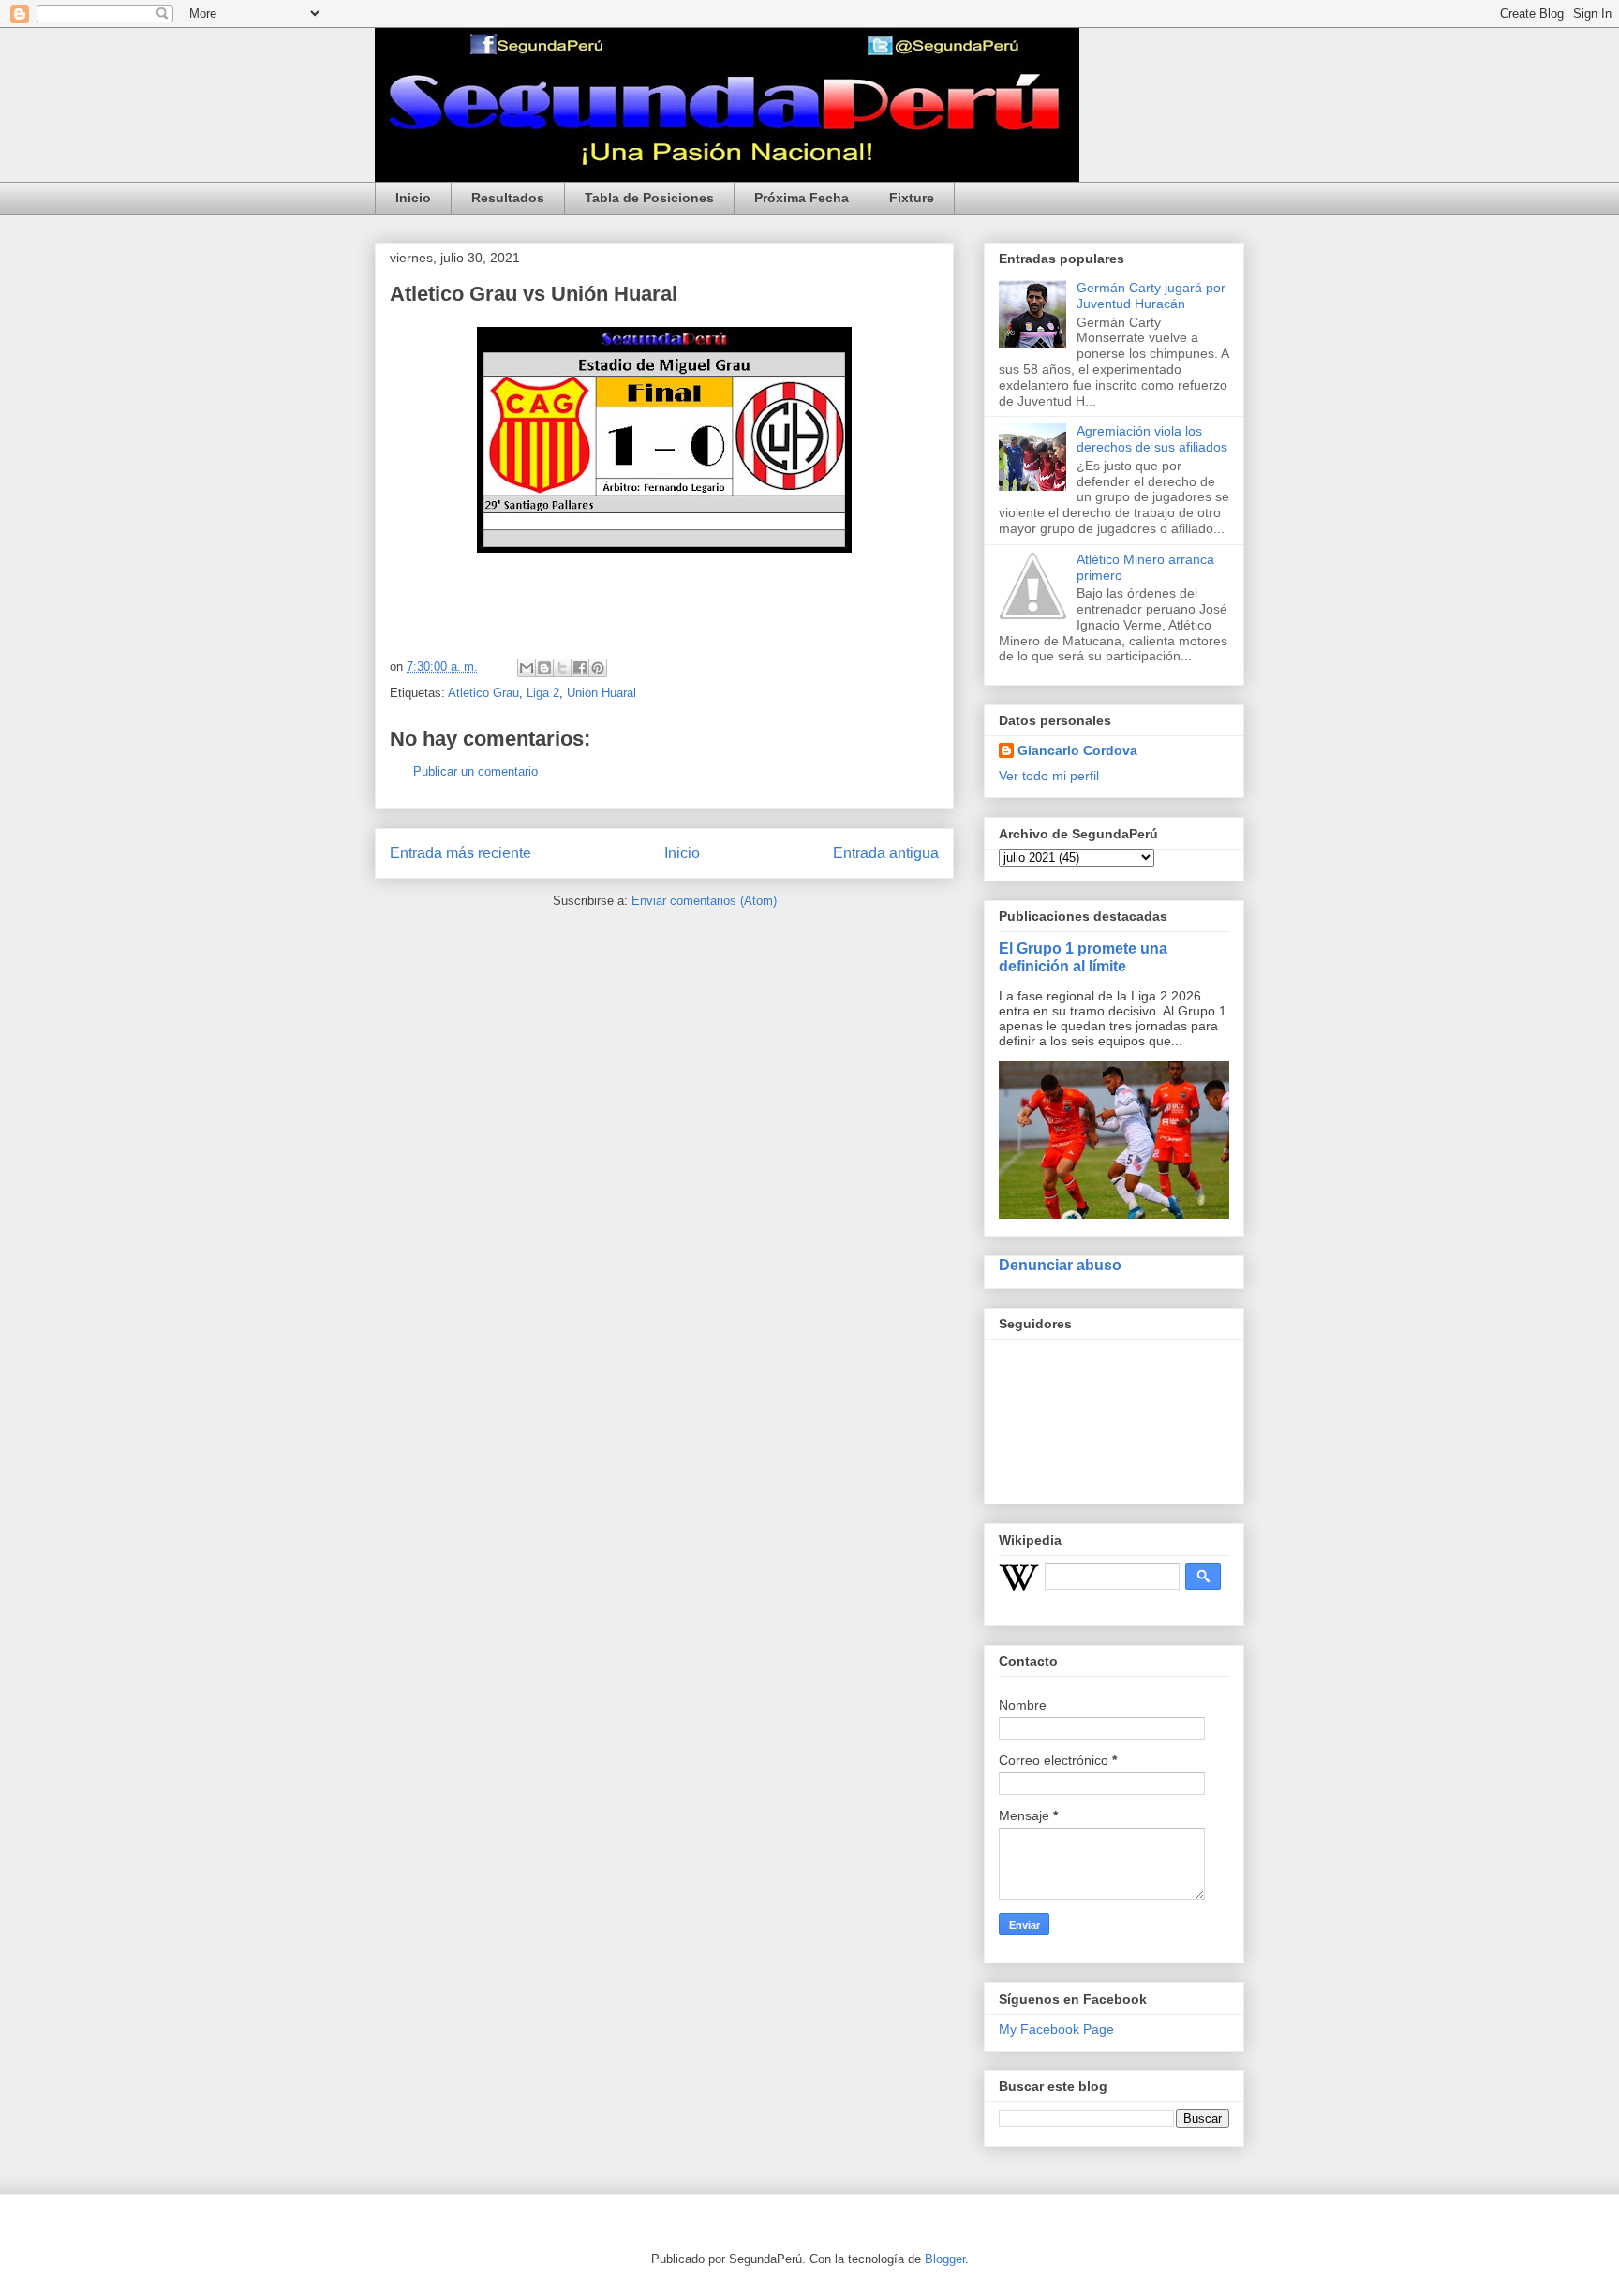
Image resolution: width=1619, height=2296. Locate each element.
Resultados (508, 198)
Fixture (912, 198)
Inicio (413, 198)
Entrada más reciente (460, 853)
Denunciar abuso (1060, 1265)
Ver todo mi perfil (1049, 776)
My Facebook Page (1056, 2029)
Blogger (945, 2259)
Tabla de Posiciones (649, 198)
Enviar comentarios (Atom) (704, 901)
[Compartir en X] (562, 668)
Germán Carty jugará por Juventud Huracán (1151, 296)
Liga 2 (543, 693)
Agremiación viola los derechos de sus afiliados (1152, 439)
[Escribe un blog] (544, 668)
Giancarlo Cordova (1077, 750)
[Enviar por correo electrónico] (527, 668)
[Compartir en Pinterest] (598, 668)
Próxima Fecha (802, 198)
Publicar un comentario (475, 771)
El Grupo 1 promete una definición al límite (1083, 957)
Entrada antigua (886, 853)
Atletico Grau (483, 693)
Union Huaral (602, 693)
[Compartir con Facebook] (580, 668)
